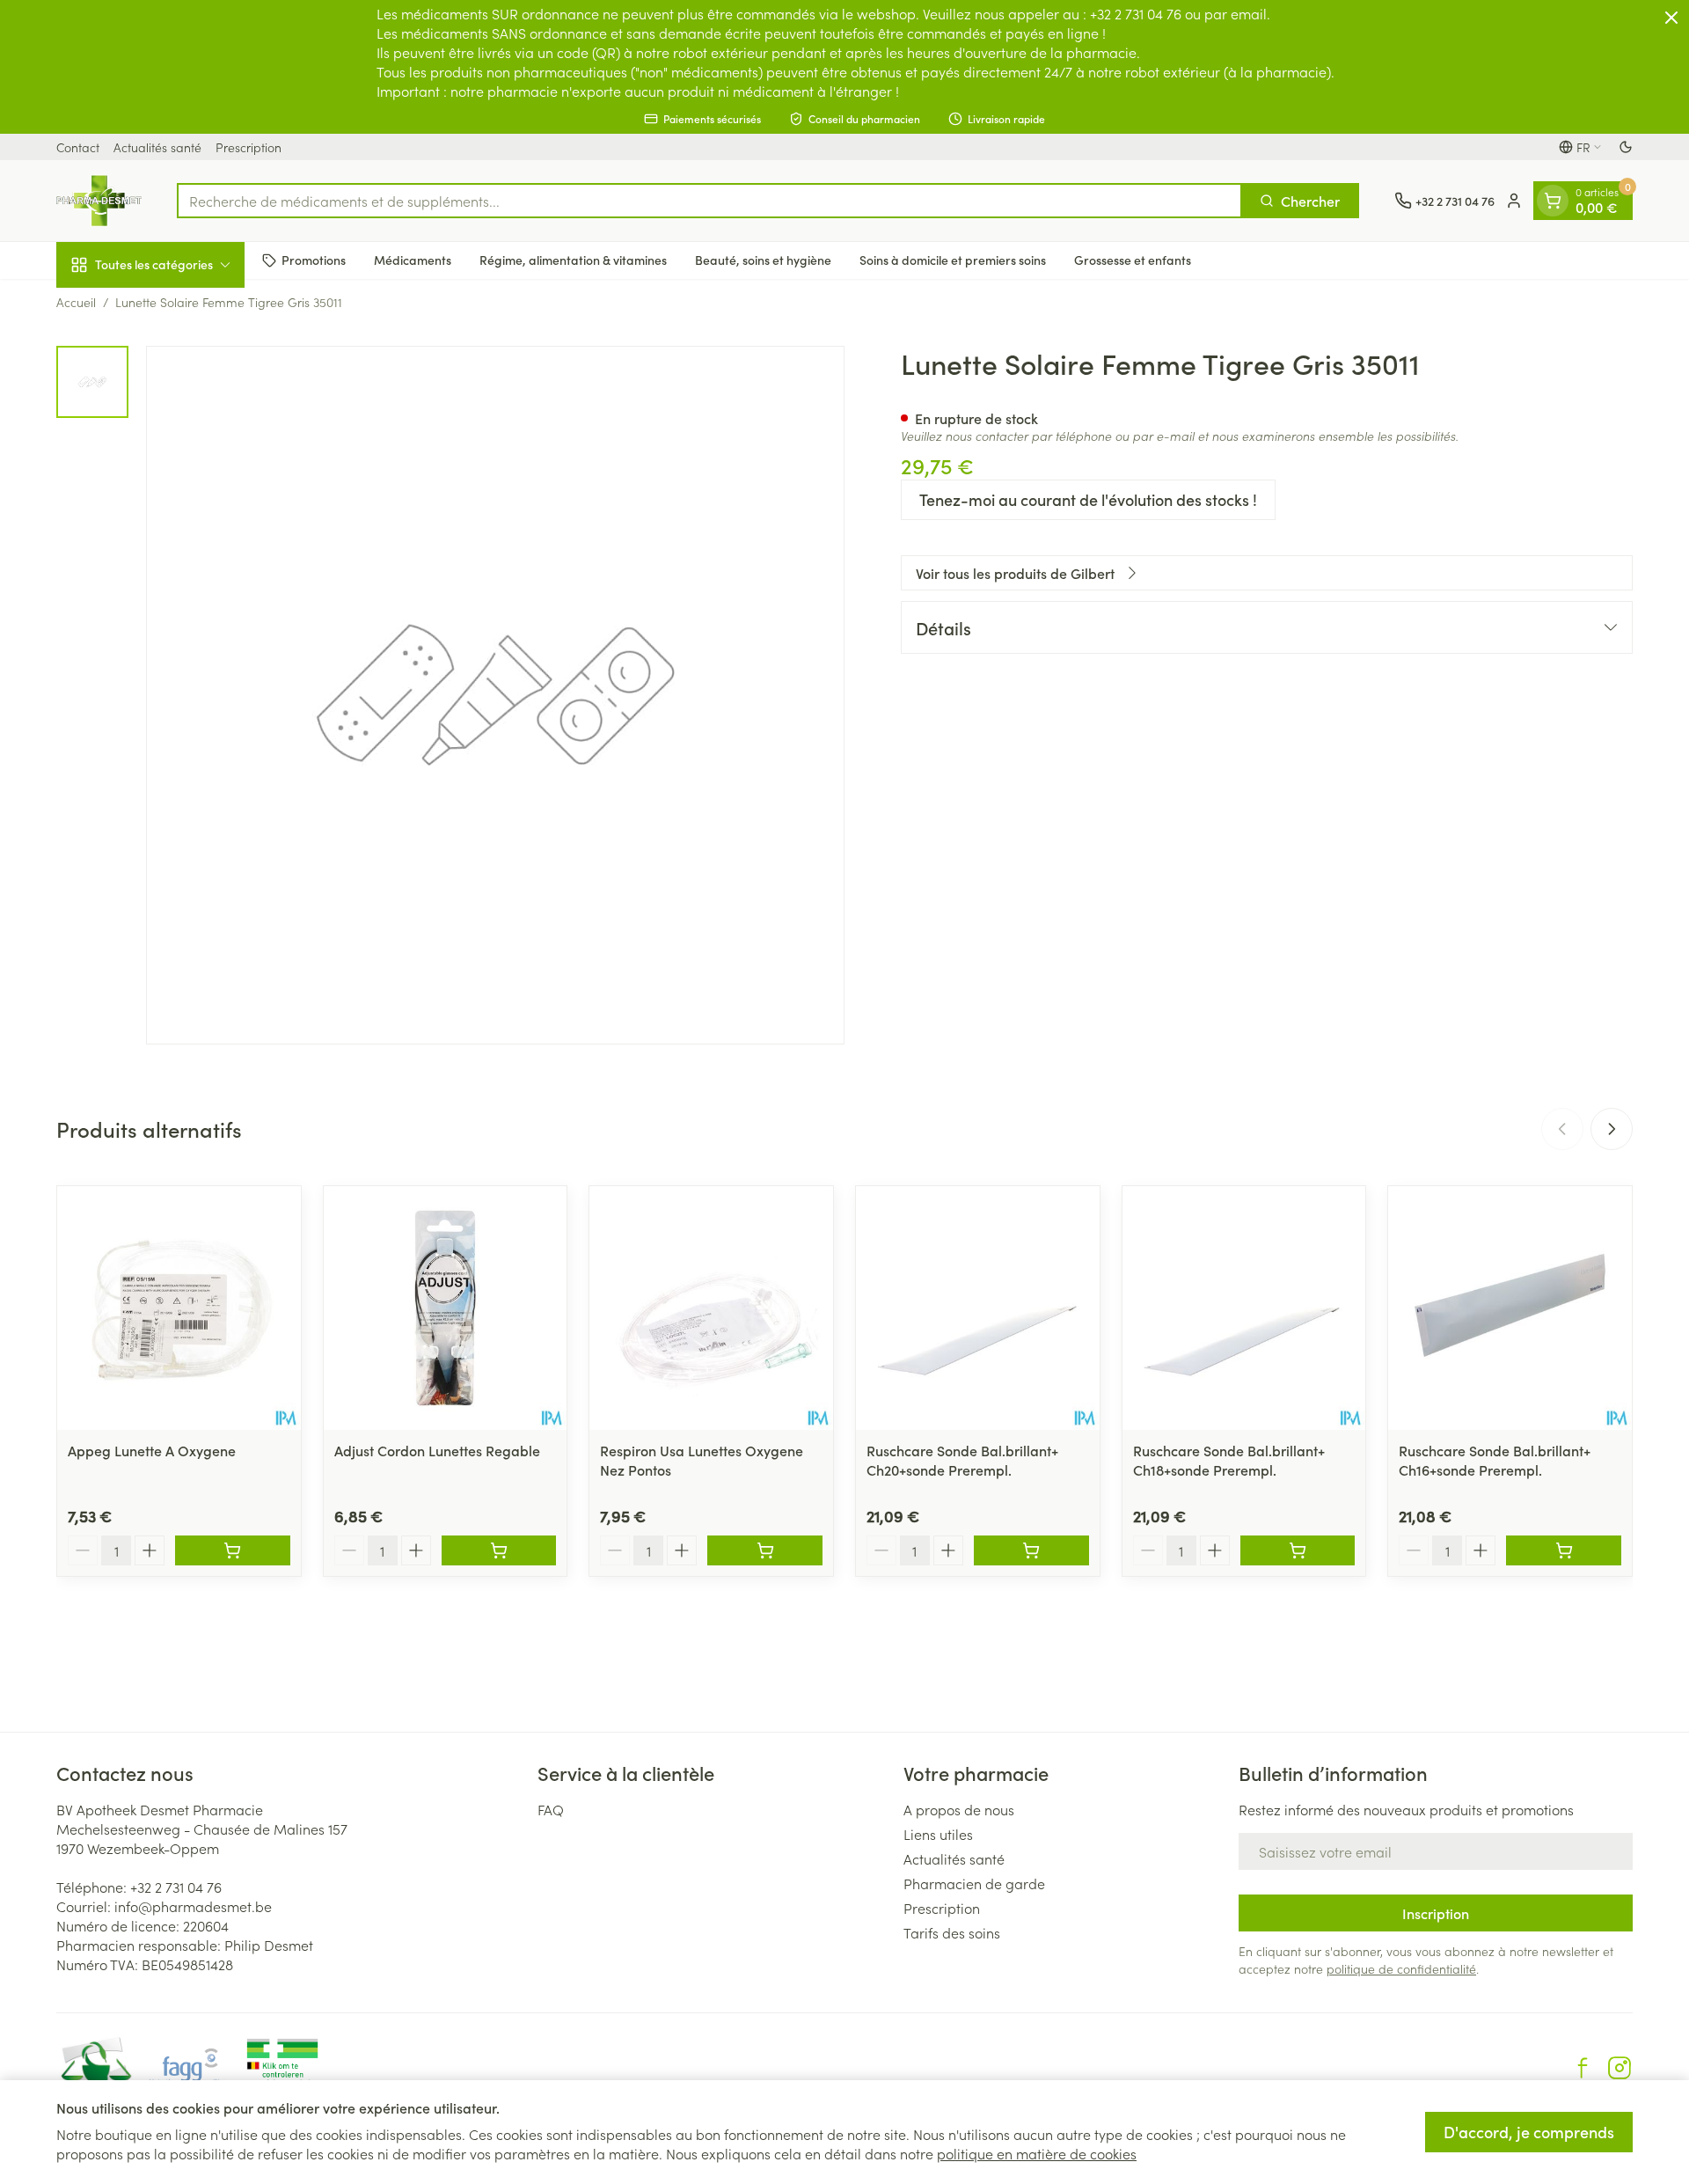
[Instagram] (1620, 2068)
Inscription (1436, 1913)
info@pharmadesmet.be (193, 1906)
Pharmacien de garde (974, 1883)
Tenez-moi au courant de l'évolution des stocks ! (1088, 499)
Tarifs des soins (952, 1932)
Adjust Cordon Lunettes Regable (437, 1450)
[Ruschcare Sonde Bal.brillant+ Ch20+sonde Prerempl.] (978, 1308)
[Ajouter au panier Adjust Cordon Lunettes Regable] (499, 1550)
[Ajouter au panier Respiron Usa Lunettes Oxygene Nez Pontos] (765, 1550)
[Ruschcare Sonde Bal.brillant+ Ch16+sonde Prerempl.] (1510, 1308)
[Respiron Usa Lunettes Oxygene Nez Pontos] (711, 1308)
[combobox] (709, 201)
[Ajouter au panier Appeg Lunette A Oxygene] (233, 1550)
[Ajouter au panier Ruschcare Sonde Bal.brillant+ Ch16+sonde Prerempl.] (1564, 1550)
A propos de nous (959, 1809)
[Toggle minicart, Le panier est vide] (1553, 201)
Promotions (314, 260)
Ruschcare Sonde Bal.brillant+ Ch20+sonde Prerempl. (962, 1460)
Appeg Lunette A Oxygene (152, 1450)
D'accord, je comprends (1529, 2132)
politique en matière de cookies (1037, 2153)
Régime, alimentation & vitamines (573, 260)
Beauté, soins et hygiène (763, 260)
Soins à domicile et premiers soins (953, 260)
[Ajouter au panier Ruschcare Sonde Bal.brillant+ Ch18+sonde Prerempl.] (1298, 1550)
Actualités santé (157, 147)
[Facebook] (1583, 2068)
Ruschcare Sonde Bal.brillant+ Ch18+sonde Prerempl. (1229, 1460)
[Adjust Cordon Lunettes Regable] (446, 1308)
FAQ (551, 1809)
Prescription (249, 147)
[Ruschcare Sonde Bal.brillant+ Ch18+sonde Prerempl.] (1244, 1308)
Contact (78, 147)
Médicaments (413, 260)
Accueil (76, 302)
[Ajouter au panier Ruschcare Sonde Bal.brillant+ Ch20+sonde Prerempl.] (1031, 1550)
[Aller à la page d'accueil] (99, 201)
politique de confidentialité (1401, 1968)
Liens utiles (938, 1834)
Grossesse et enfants (1133, 260)
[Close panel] (1671, 18)
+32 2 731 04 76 (176, 1887)
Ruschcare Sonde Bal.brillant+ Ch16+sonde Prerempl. (1495, 1460)
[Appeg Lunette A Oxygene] (179, 1308)
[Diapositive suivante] (1612, 1129)
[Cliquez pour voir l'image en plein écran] (495, 695)
